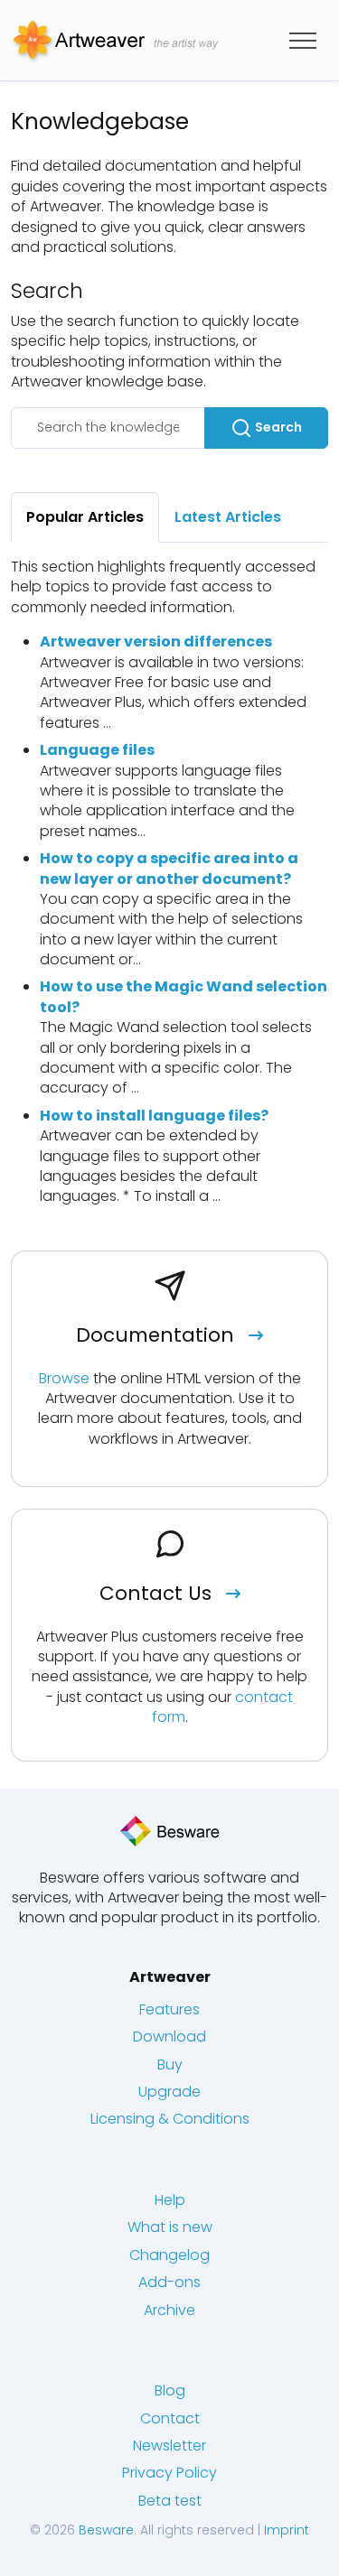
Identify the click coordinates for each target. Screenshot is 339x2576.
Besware (106, 2530)
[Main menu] (303, 41)
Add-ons (169, 2282)
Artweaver (170, 1977)
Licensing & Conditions (170, 2119)
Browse (64, 1378)
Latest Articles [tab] (228, 517)
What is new (170, 2227)
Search (277, 427)
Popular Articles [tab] (85, 517)
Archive (169, 2310)
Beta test (170, 2501)
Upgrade (169, 2092)
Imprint (287, 2530)
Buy (170, 2065)
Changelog (169, 2255)
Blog (170, 2390)
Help (170, 2200)
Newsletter (169, 2446)
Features (169, 2009)
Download (169, 2037)
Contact (170, 2418)
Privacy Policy (169, 2473)
